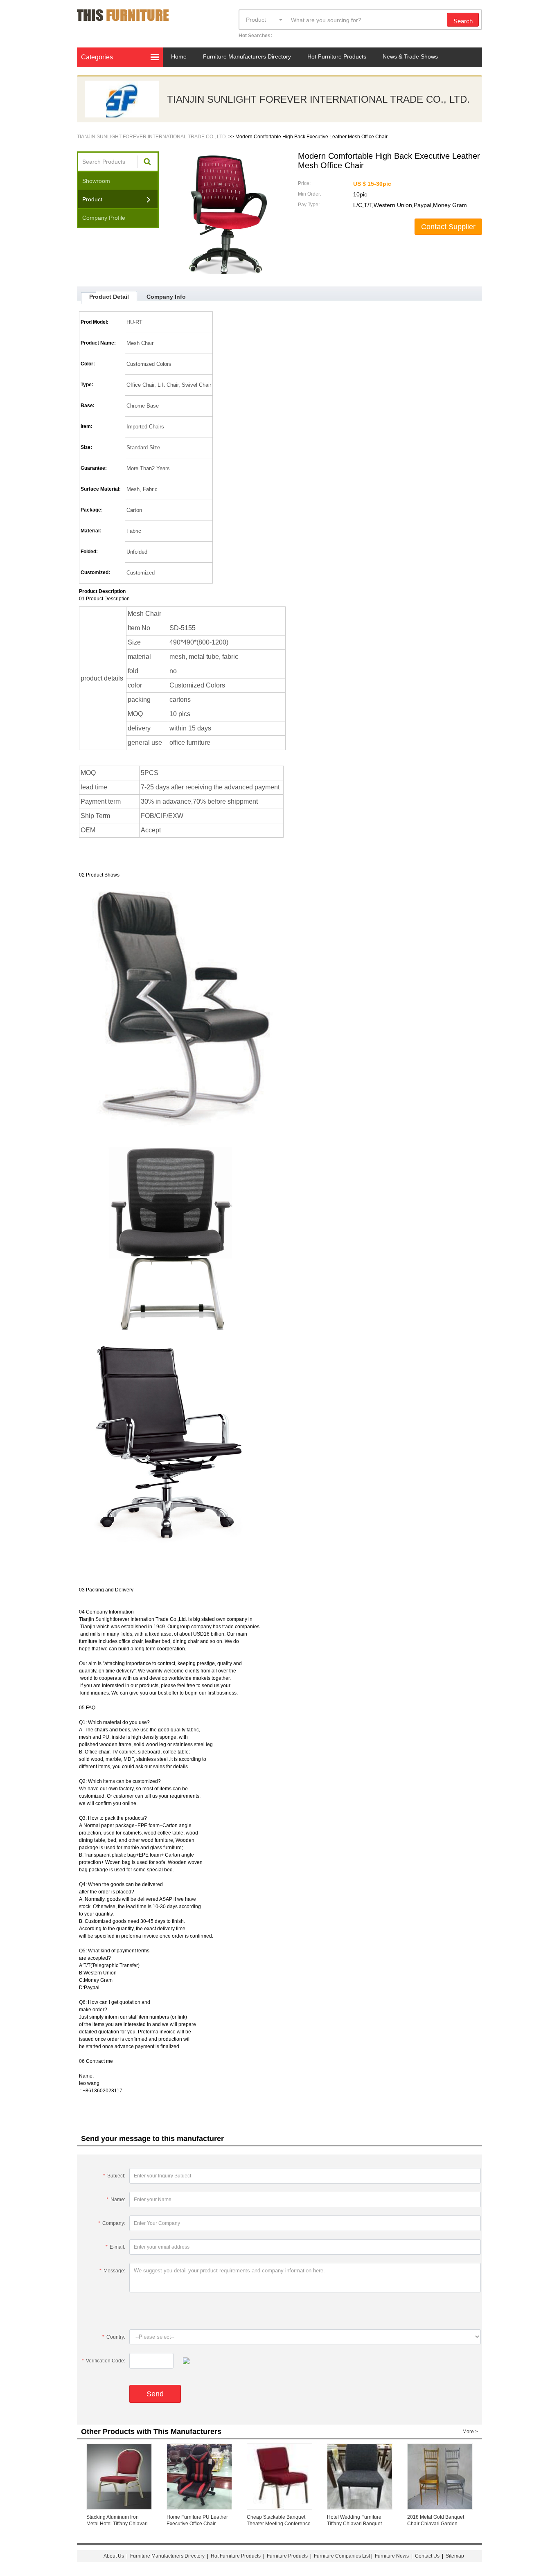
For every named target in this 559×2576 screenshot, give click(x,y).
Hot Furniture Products (337, 56)
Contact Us (428, 2556)
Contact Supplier (448, 227)
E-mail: (115, 2247)
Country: (114, 2337)
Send (155, 2394)
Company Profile (104, 218)
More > (470, 2432)
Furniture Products (287, 2556)
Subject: (114, 2176)
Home (179, 56)
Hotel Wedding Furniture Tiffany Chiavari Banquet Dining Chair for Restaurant (357, 2524)
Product (256, 20)
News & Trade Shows (410, 56)
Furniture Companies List (342, 2556)
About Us (114, 2556)
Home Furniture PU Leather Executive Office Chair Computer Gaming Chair (197, 2524)
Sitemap (455, 2556)
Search (463, 21)
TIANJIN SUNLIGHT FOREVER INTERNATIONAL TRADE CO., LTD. (318, 99)
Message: (112, 2271)
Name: (116, 2200)
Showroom (96, 181)
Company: (112, 2223)
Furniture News (392, 2556)
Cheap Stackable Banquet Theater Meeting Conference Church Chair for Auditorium (279, 2524)
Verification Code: (104, 2361)
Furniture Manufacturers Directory (247, 56)
